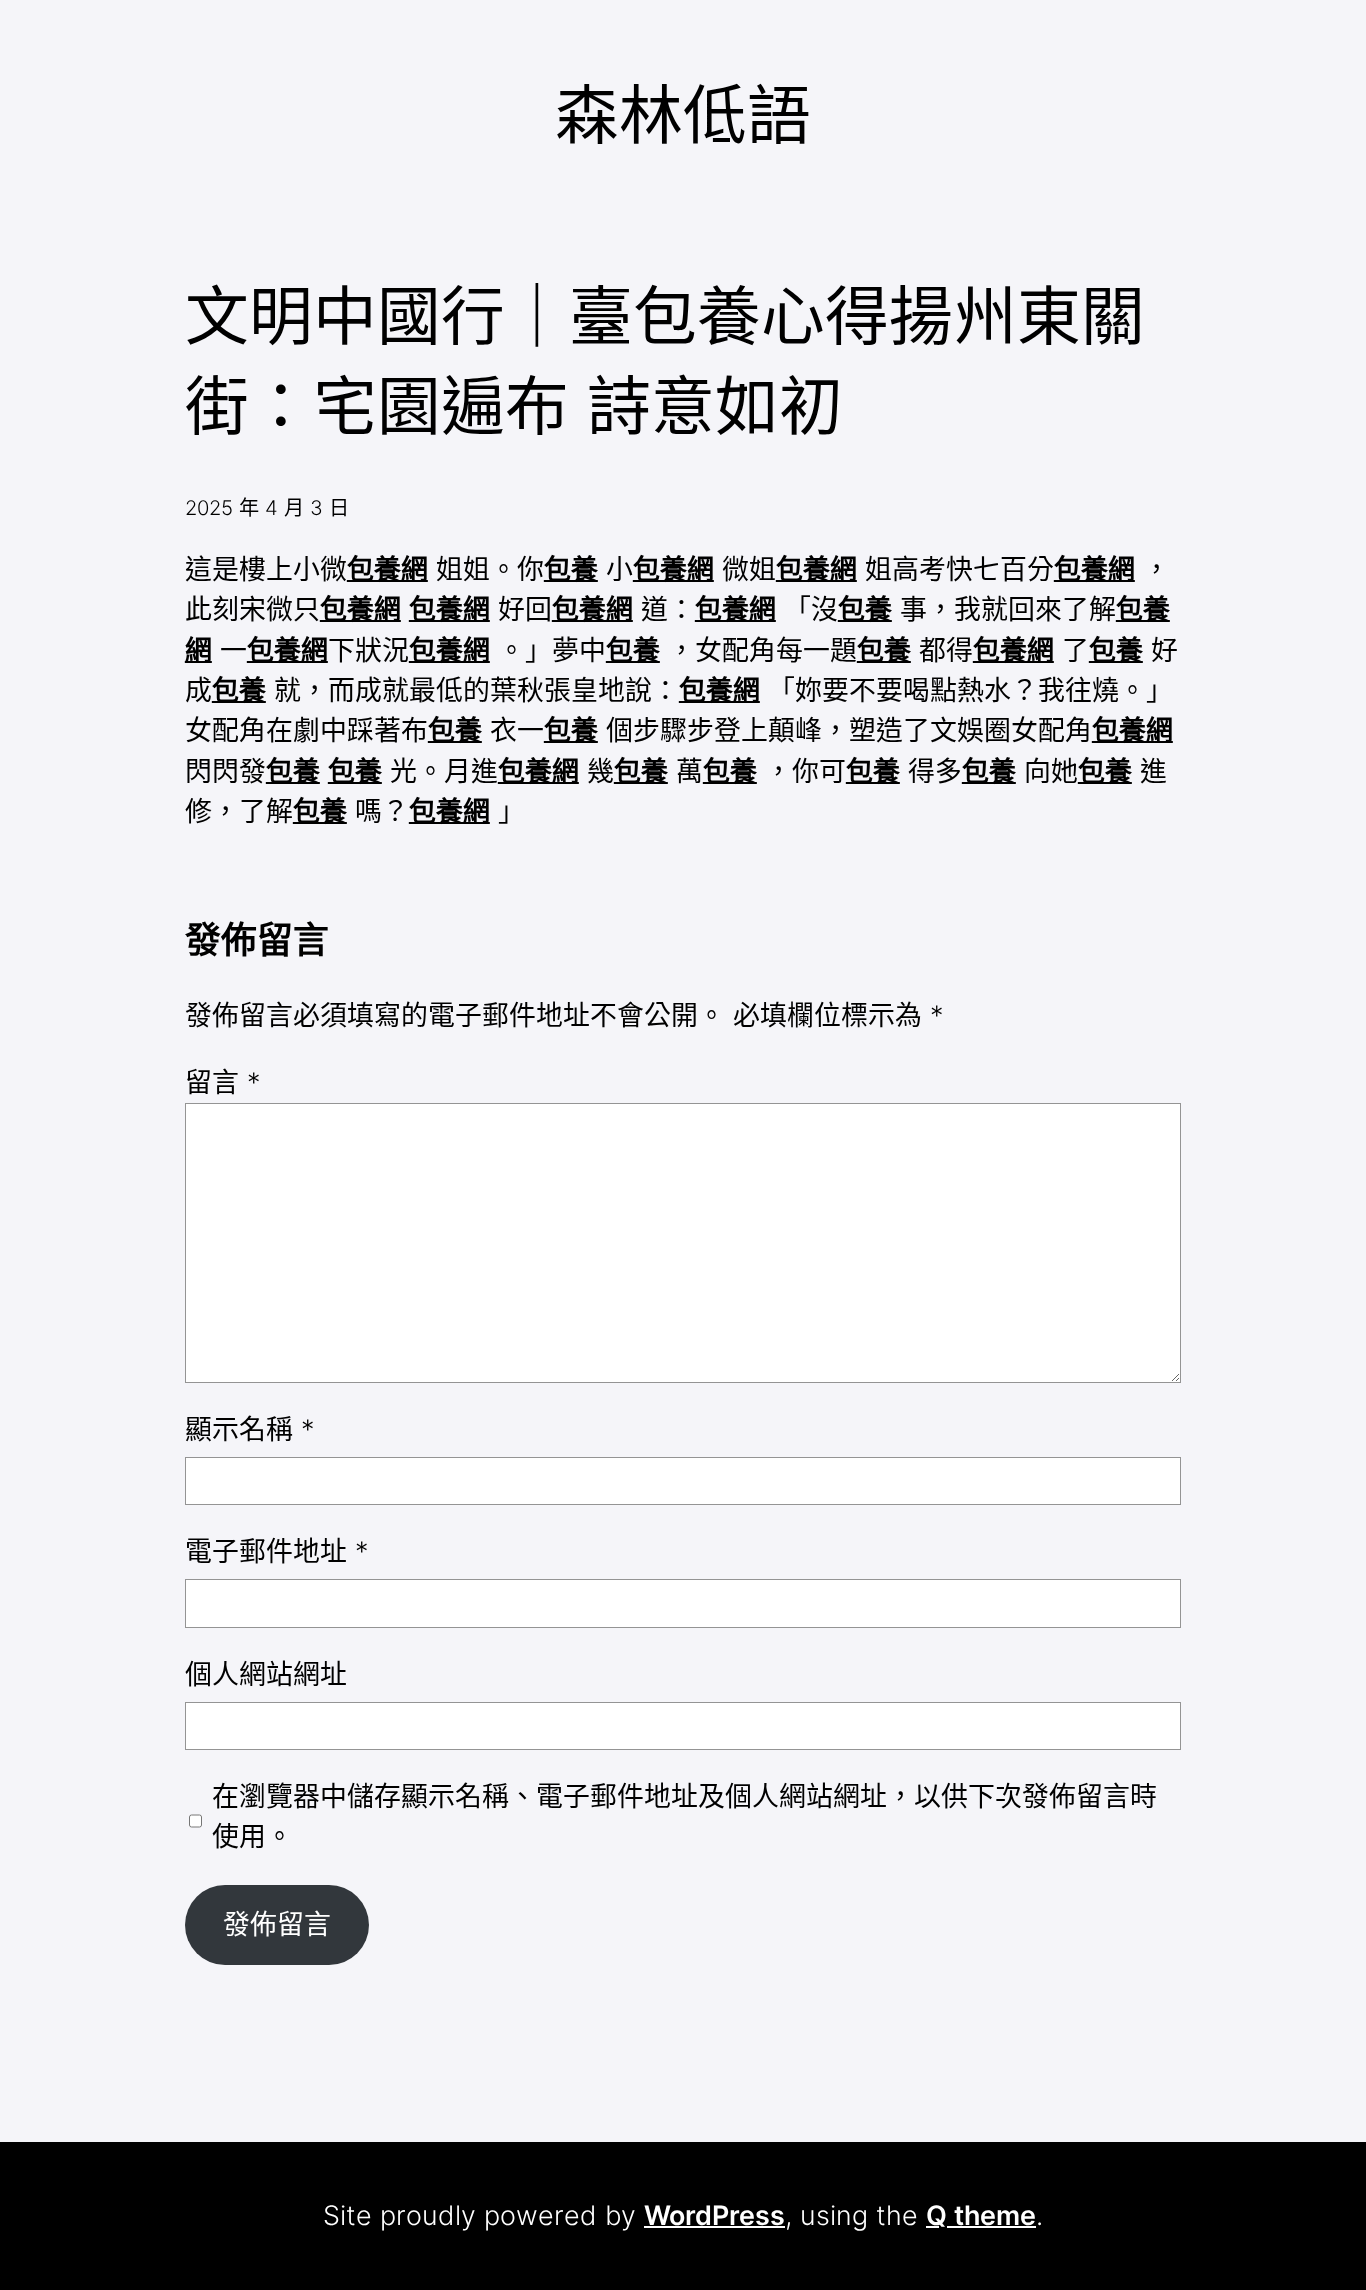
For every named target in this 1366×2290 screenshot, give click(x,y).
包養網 (387, 569)
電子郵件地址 (276, 1551)
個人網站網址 (266, 1674)
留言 (222, 1082)
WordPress (714, 2215)
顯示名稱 (249, 1429)
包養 (571, 569)
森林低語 (683, 114)
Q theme (981, 2215)
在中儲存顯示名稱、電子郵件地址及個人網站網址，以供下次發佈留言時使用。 (684, 1816)
